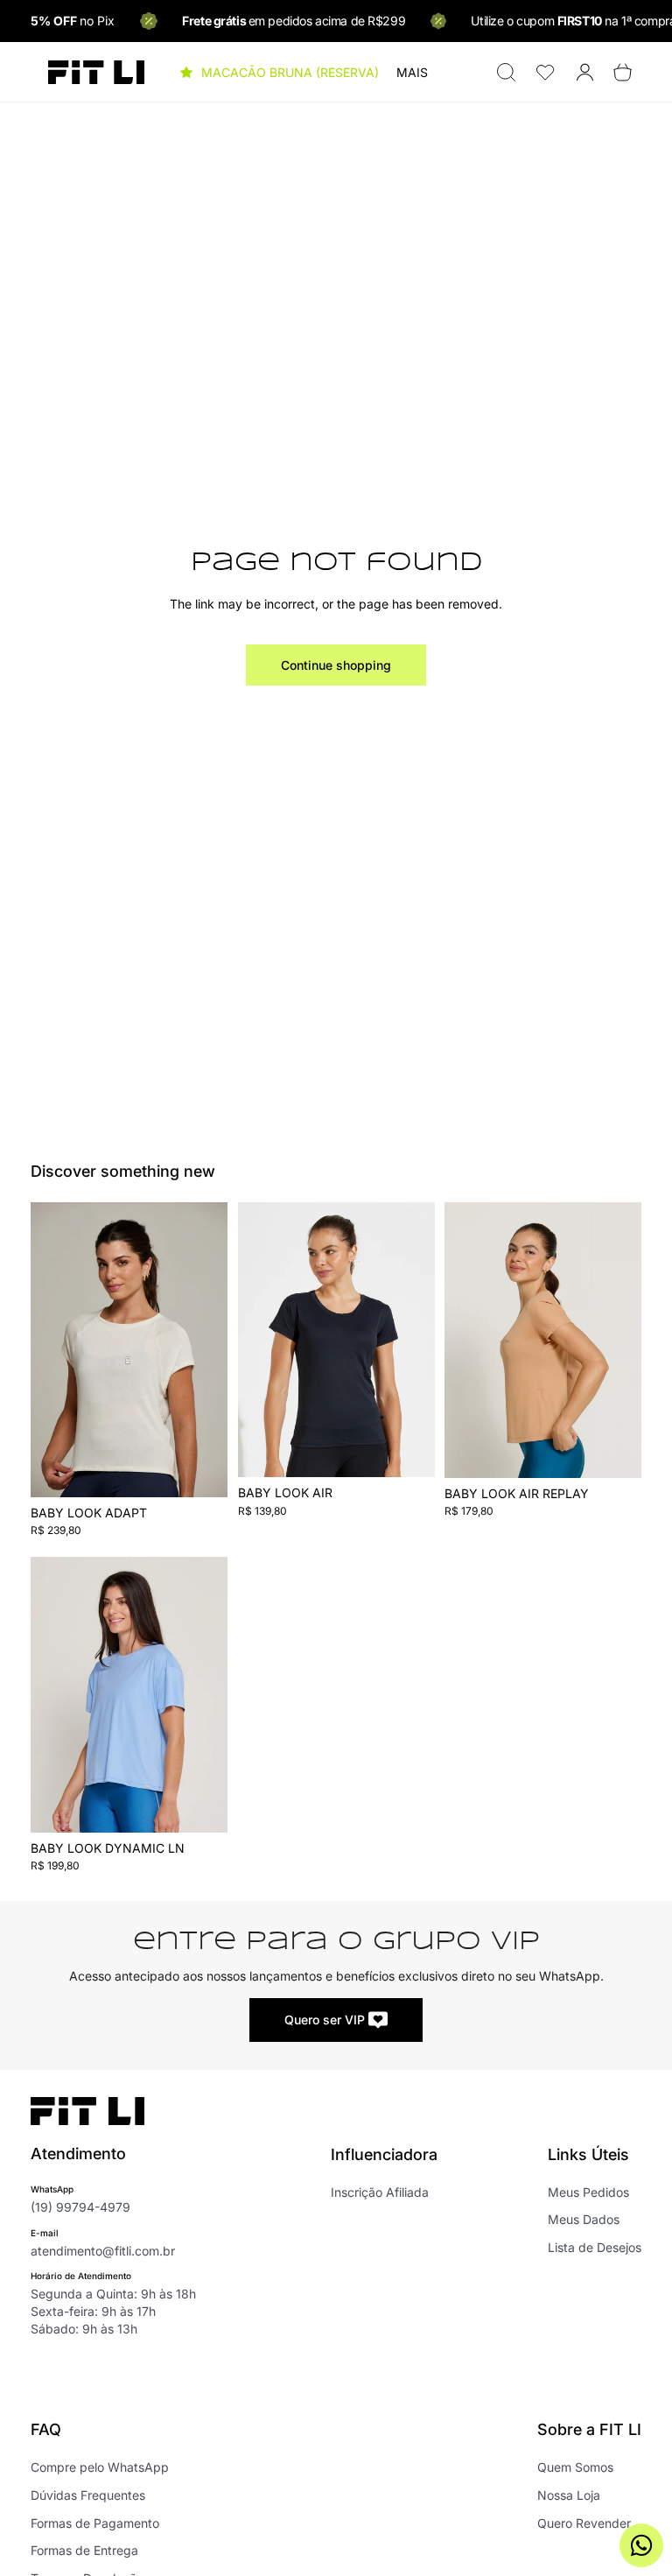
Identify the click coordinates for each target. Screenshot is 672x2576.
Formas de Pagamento (95, 2523)
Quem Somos (575, 2467)
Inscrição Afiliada (380, 2192)
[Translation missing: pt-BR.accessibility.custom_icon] (546, 72)
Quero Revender (584, 2523)
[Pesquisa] (506, 72)
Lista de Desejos (595, 2247)
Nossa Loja (569, 2495)
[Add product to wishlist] (203, 1234)
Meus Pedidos (588, 2192)
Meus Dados (584, 2219)
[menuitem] (412, 73)
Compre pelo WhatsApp (100, 2467)
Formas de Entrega (84, 2550)
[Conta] (585, 72)
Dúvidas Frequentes (88, 2495)
